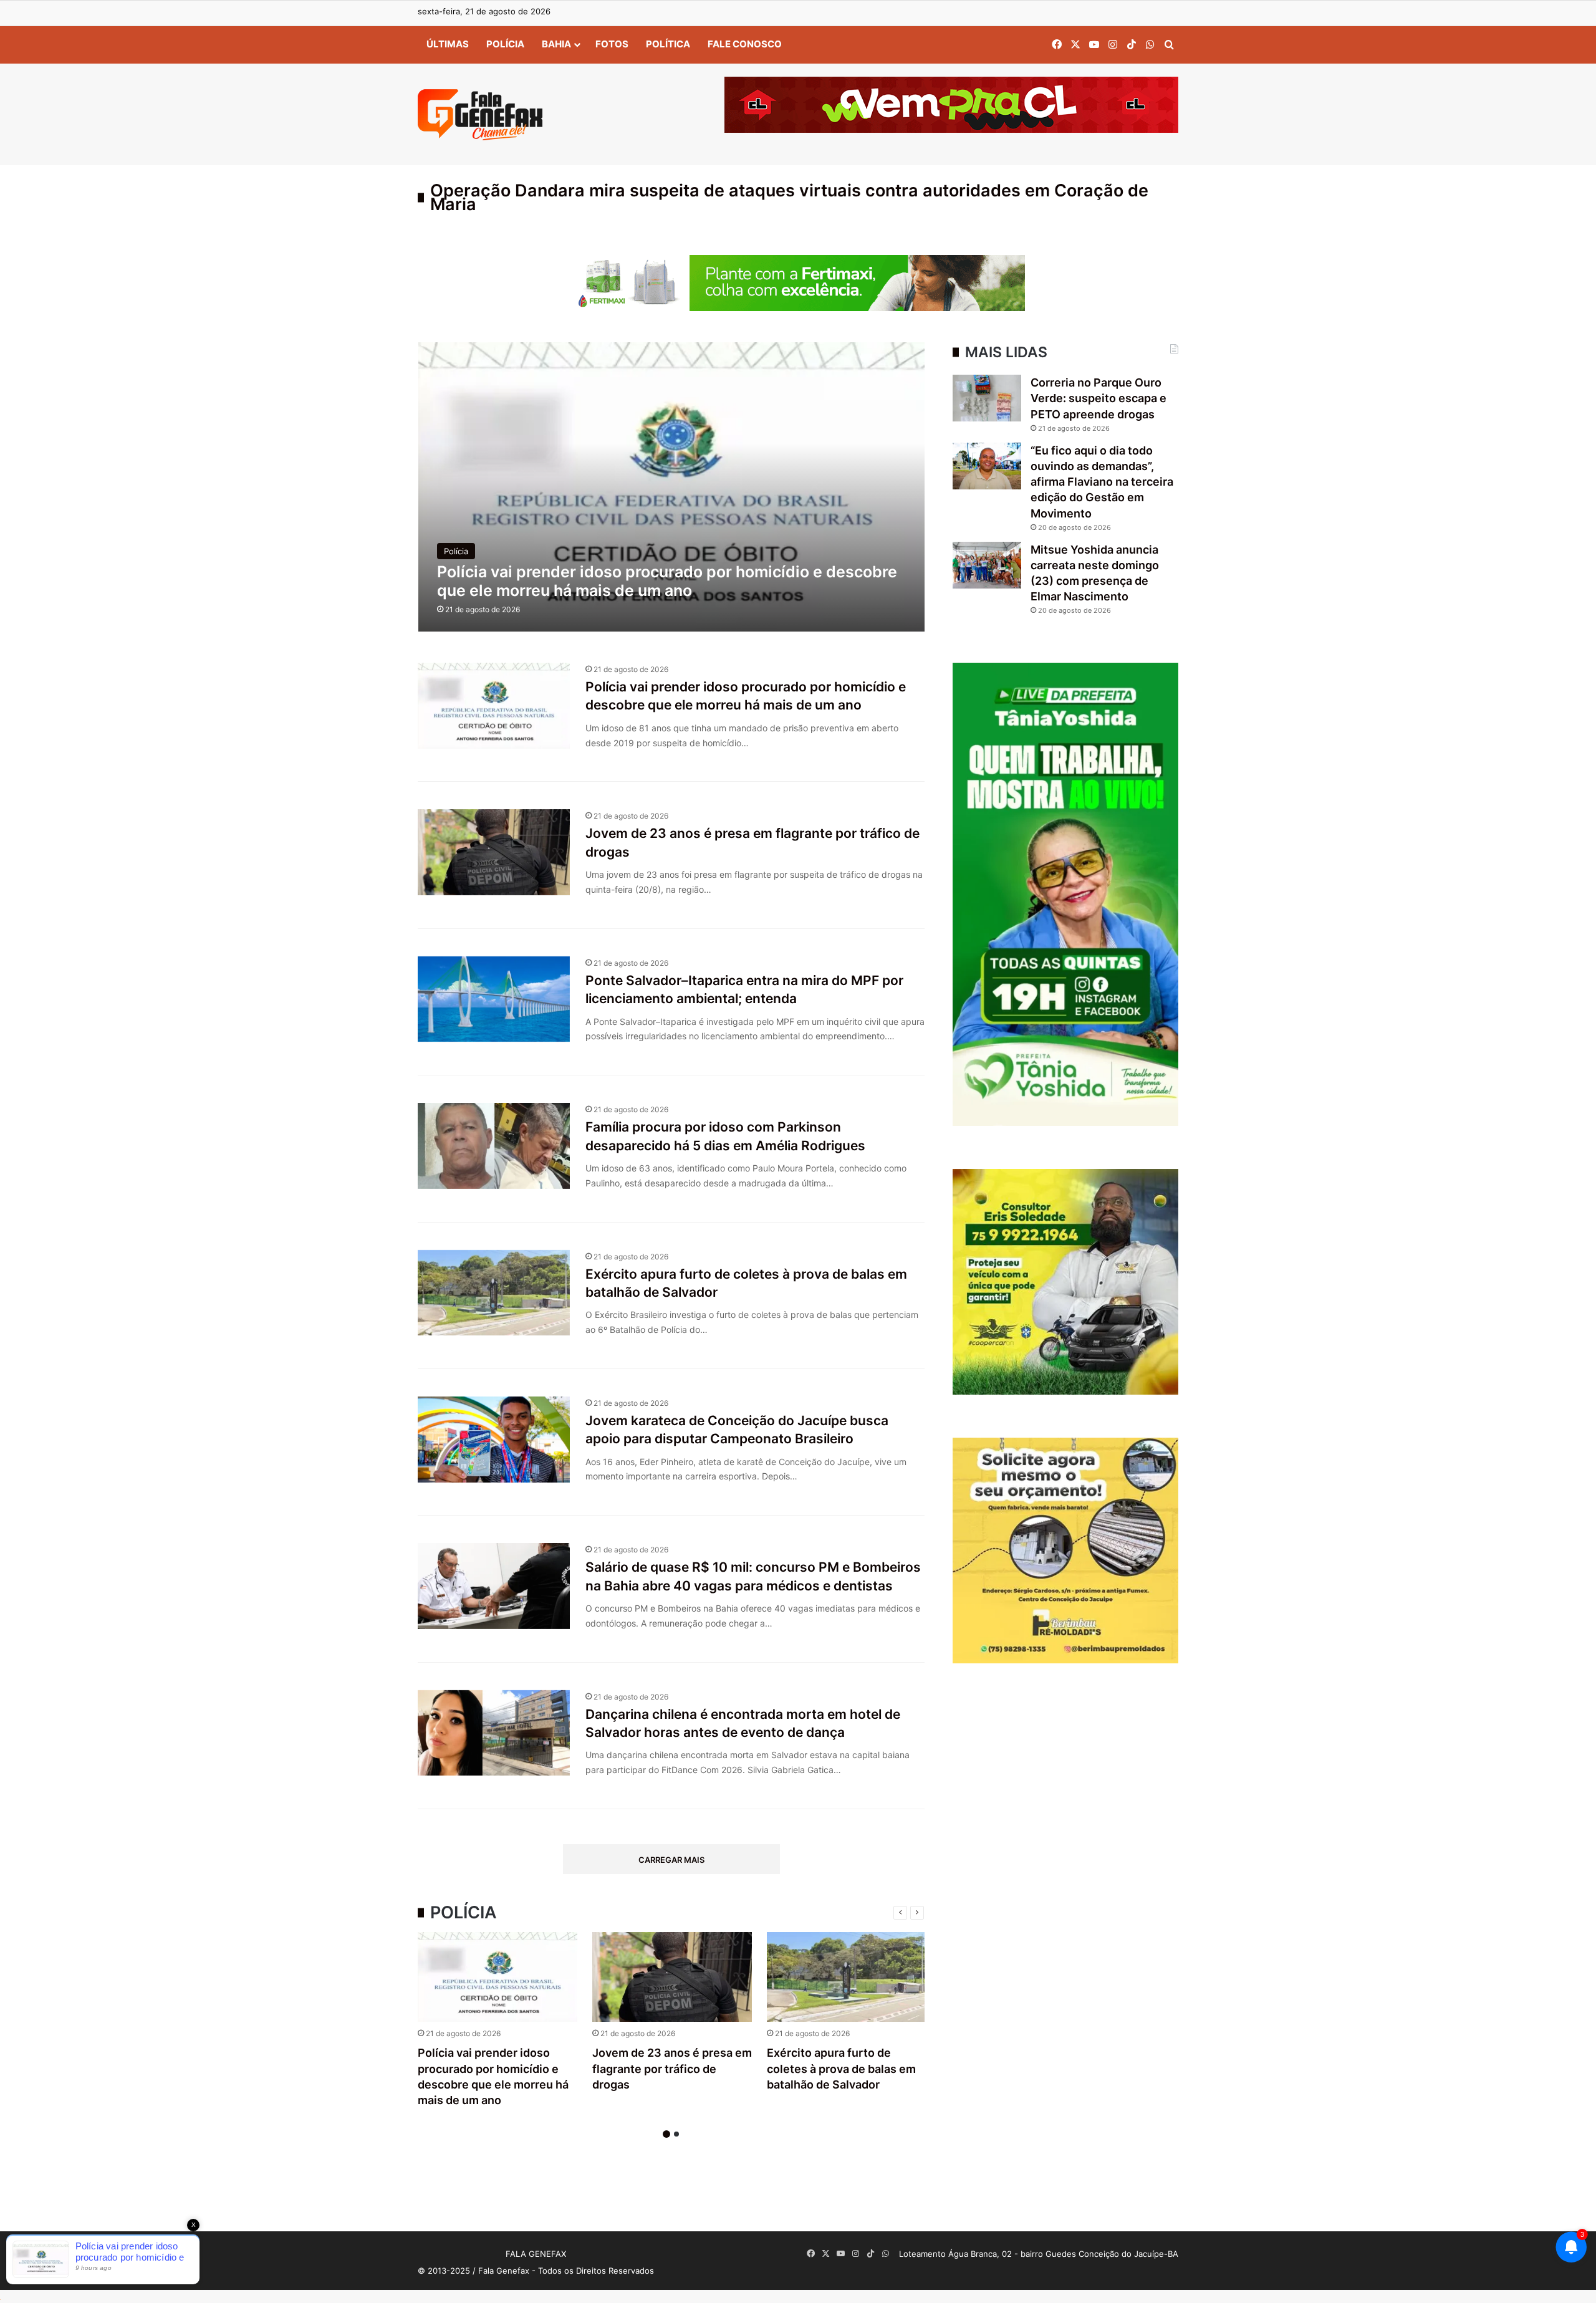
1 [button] (666, 2134)
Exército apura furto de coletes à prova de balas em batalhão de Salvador (841, 2068)
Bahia (556, 44)
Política (668, 44)
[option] (498, 2022)
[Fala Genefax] (480, 115)
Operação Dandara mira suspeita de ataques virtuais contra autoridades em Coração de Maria (789, 197)
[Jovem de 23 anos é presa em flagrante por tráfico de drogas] (672, 1977)
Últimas (448, 44)
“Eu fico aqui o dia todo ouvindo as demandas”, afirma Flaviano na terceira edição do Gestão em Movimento (1102, 482)
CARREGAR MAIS (671, 1860)
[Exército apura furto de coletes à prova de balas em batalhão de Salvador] (847, 1977)
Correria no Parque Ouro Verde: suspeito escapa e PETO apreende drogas (1098, 398)
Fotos (612, 44)
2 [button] (676, 2134)
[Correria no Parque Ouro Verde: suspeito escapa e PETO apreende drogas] (987, 398)
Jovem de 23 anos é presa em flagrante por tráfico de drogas (672, 2068)
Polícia (505, 44)
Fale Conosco (745, 44)
